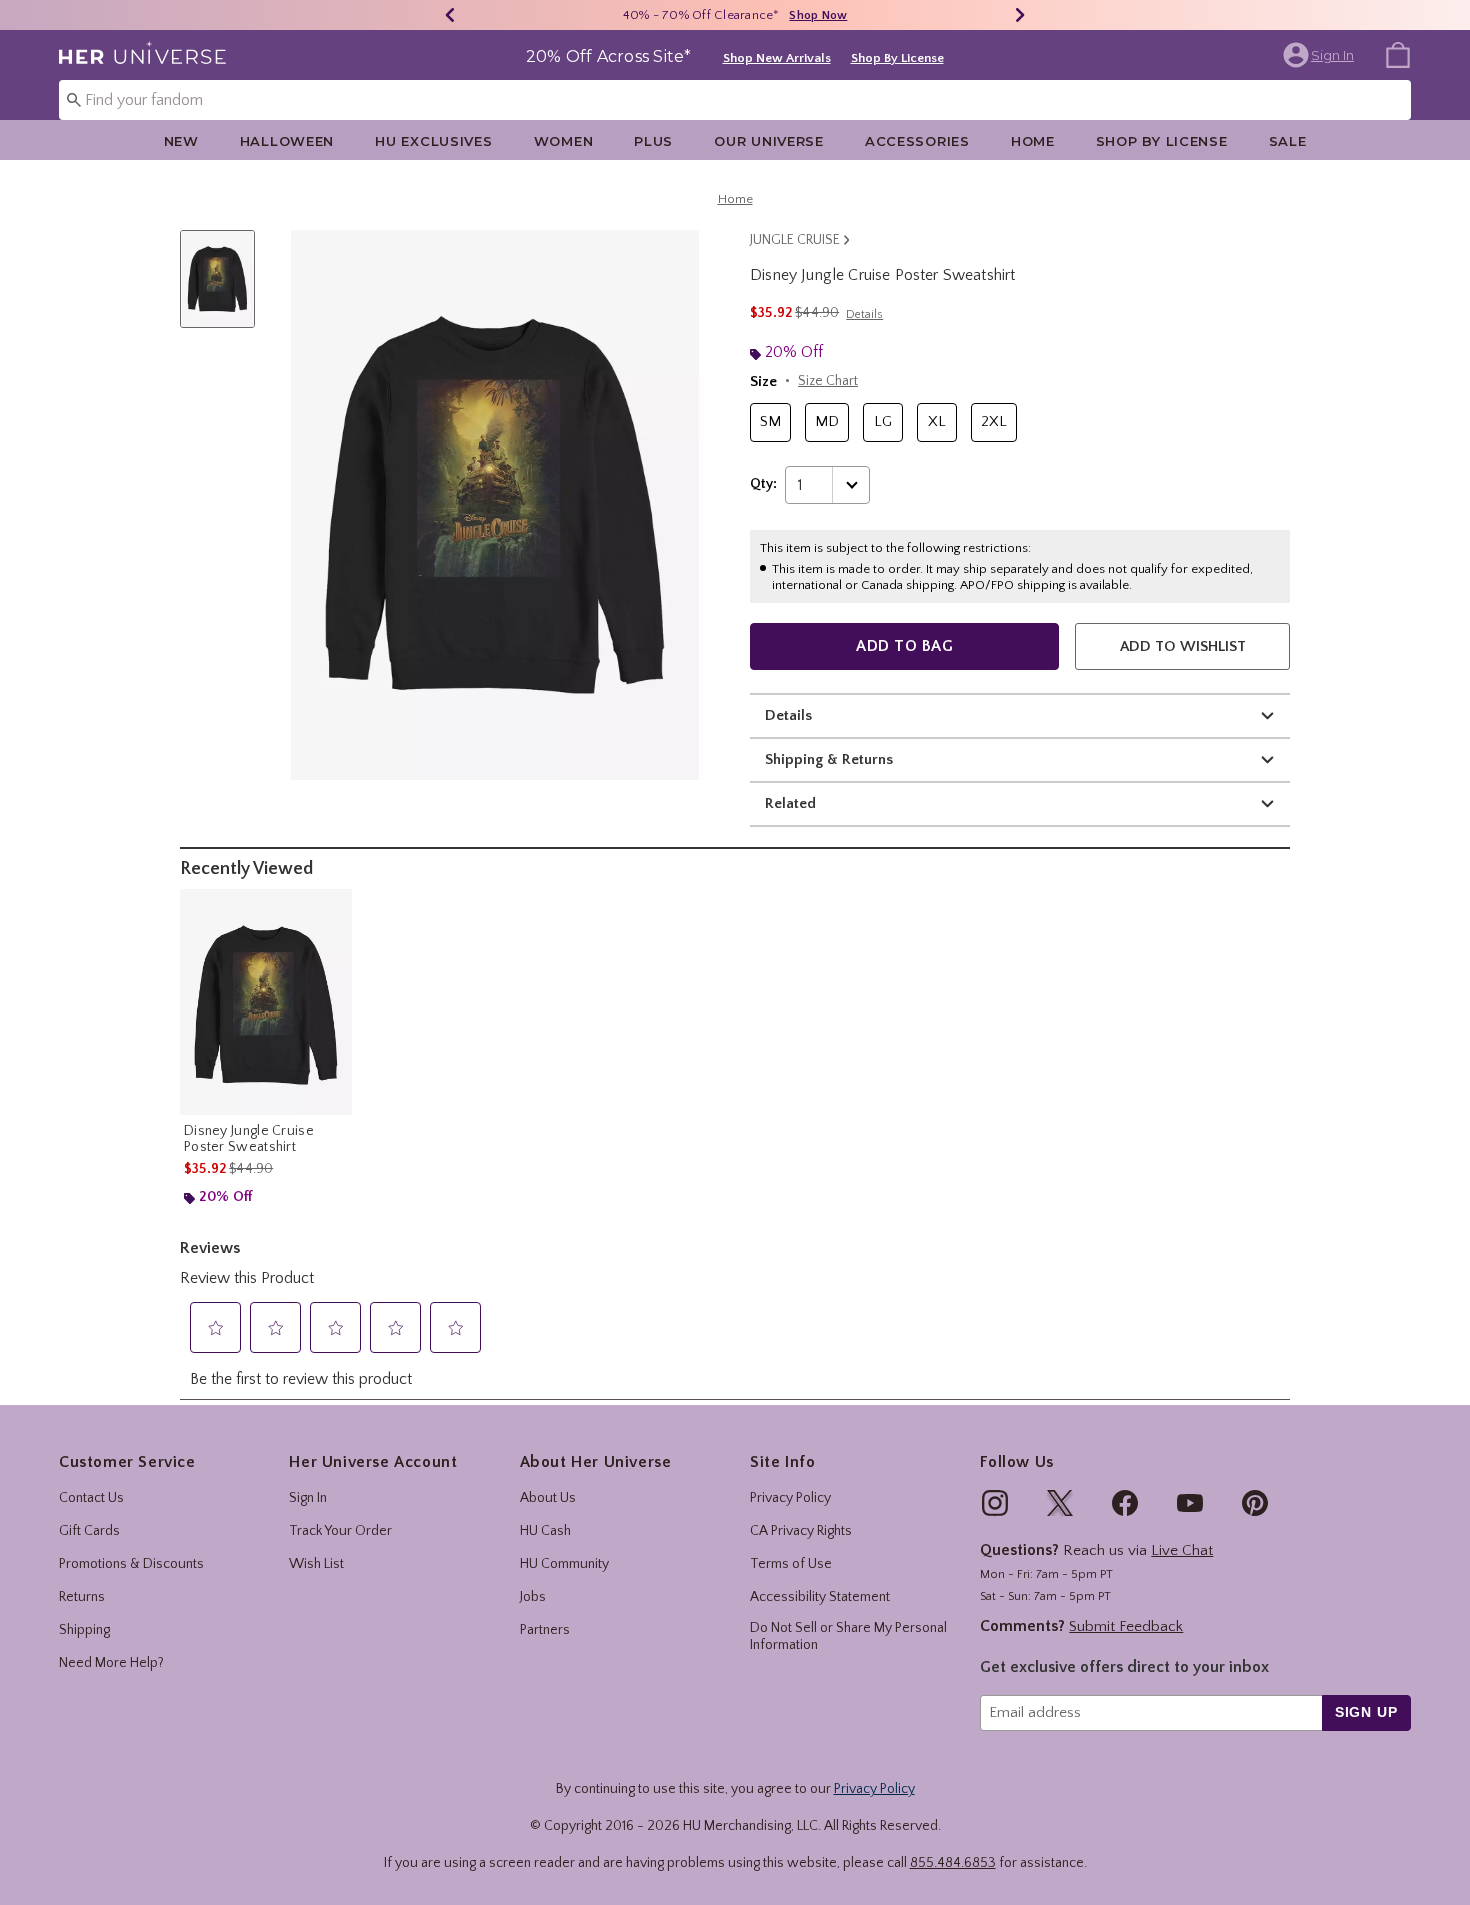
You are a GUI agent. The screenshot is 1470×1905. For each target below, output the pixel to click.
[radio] (770, 422)
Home (1033, 141)
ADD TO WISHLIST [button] (1183, 646)
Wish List (316, 1564)
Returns (82, 1597)
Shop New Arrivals (777, 58)
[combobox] (735, 100)
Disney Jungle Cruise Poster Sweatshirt (249, 1139)
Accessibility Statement (820, 1597)
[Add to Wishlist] (332, 909)
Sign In (308, 1498)
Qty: (763, 484)
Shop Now (818, 15)
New (181, 141)
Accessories (917, 141)
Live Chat (1182, 1550)
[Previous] (450, 15)
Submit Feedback (1126, 1626)
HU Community (564, 1564)
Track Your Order (340, 1531)
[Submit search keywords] (74, 99)
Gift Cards (89, 1531)
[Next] (1020, 15)
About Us (548, 1498)
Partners (545, 1630)
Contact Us (91, 1498)
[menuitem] (1398, 54)
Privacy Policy (790, 1498)
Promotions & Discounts (131, 1564)
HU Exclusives (433, 141)
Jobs (533, 1597)
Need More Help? (111, 1663)
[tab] (225, 289)
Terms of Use (791, 1564)
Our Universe (769, 141)
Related (790, 803)
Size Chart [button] (828, 381)
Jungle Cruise (795, 240)
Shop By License (897, 58)
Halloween (287, 141)
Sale (1288, 141)
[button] (1320, 55)
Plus (653, 141)
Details (788, 715)
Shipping (84, 1630)
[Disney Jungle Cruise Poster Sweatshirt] (266, 1002)
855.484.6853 (953, 1863)
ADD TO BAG (904, 646)
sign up (1366, 1712)
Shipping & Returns (829, 759)
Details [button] (864, 314)
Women (564, 141)
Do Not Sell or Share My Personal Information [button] (848, 1636)
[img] (995, 1503)
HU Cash (545, 1531)
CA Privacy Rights (801, 1531)
